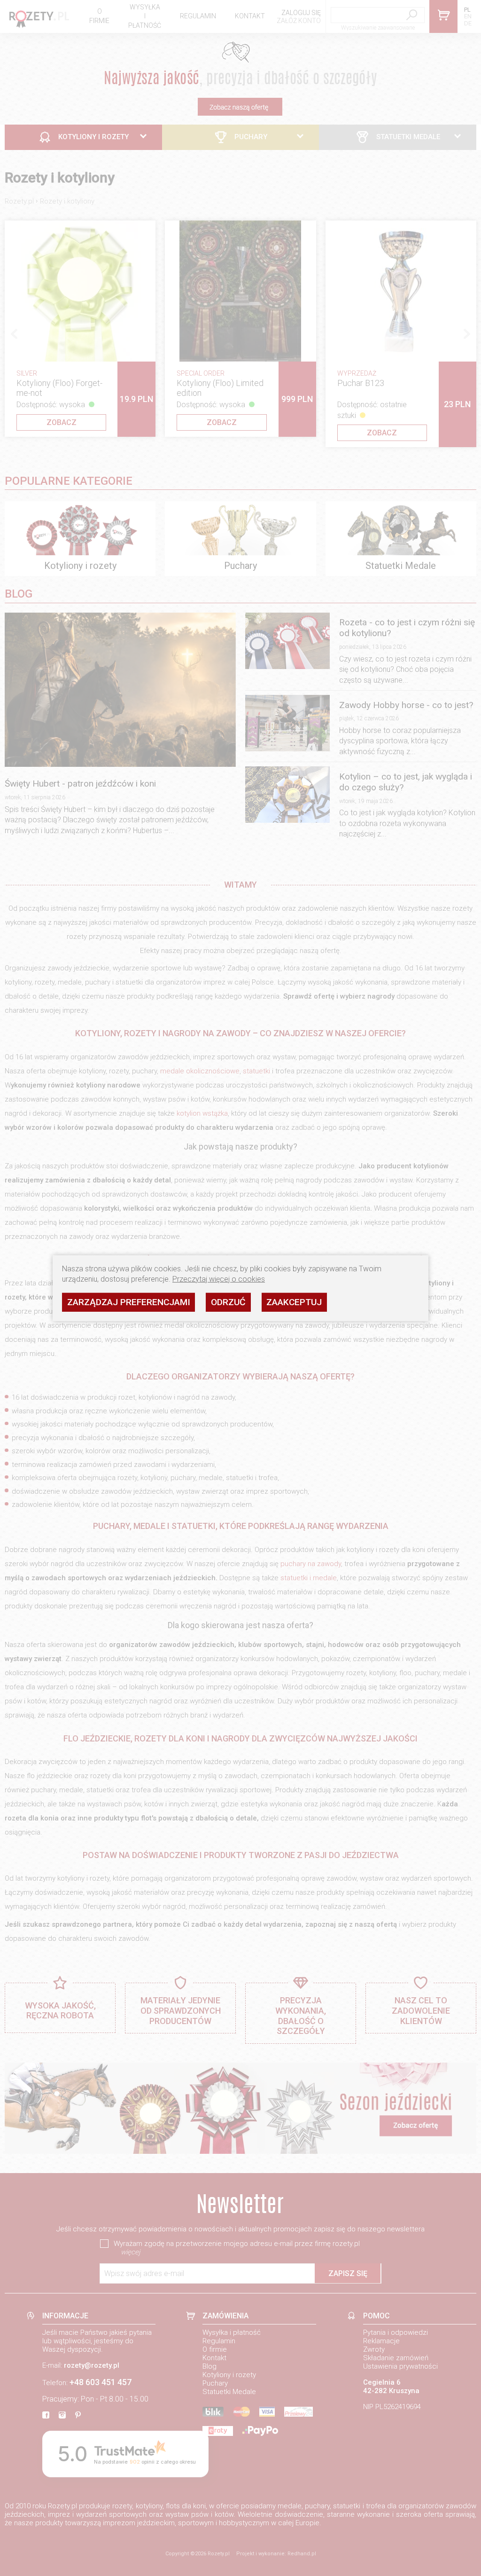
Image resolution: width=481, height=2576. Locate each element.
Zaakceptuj (294, 1302)
